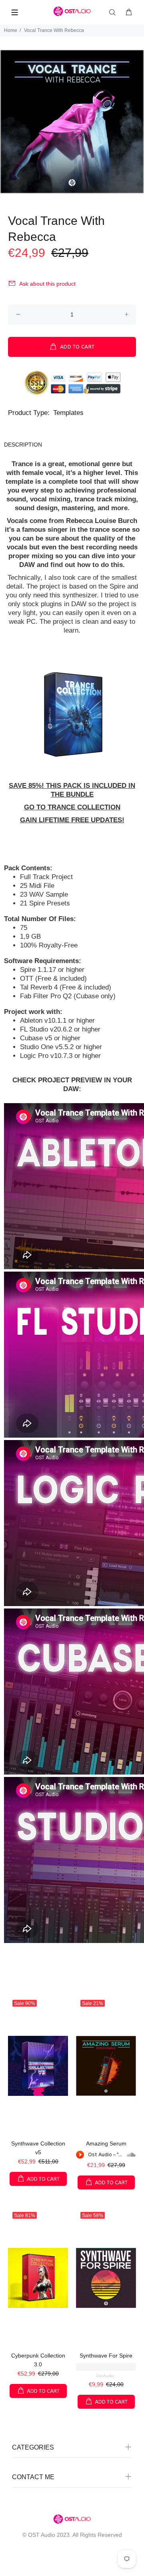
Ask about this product (47, 284)
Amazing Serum (106, 2143)
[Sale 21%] (106, 2066)
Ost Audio (105, 2376)
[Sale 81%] (38, 2278)
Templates (68, 413)
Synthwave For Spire (106, 2356)
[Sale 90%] (38, 2066)
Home (11, 30)
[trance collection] (72, 714)
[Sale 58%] (106, 2278)
